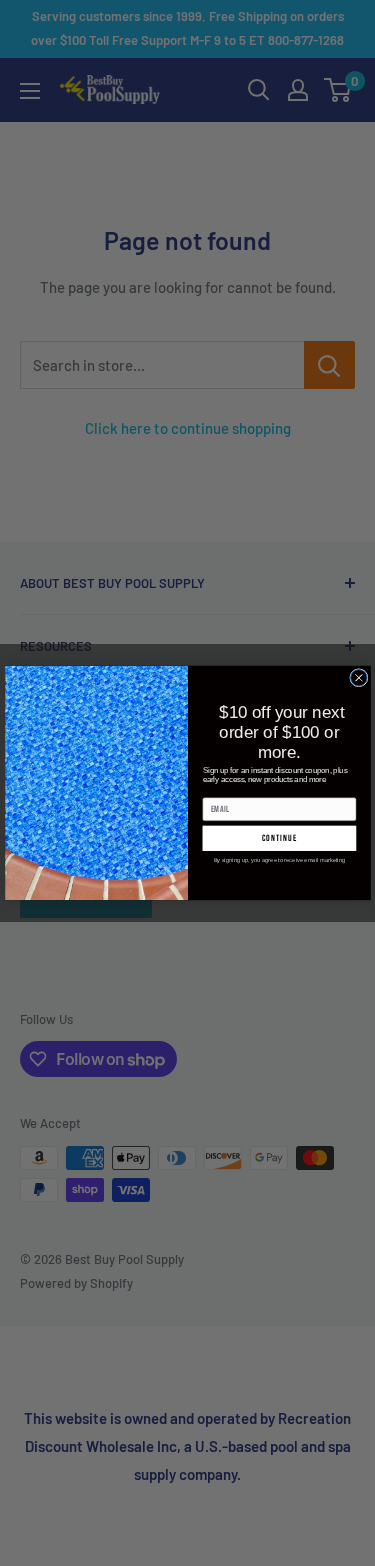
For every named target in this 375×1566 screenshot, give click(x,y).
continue (279, 838)
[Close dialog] (358, 678)
